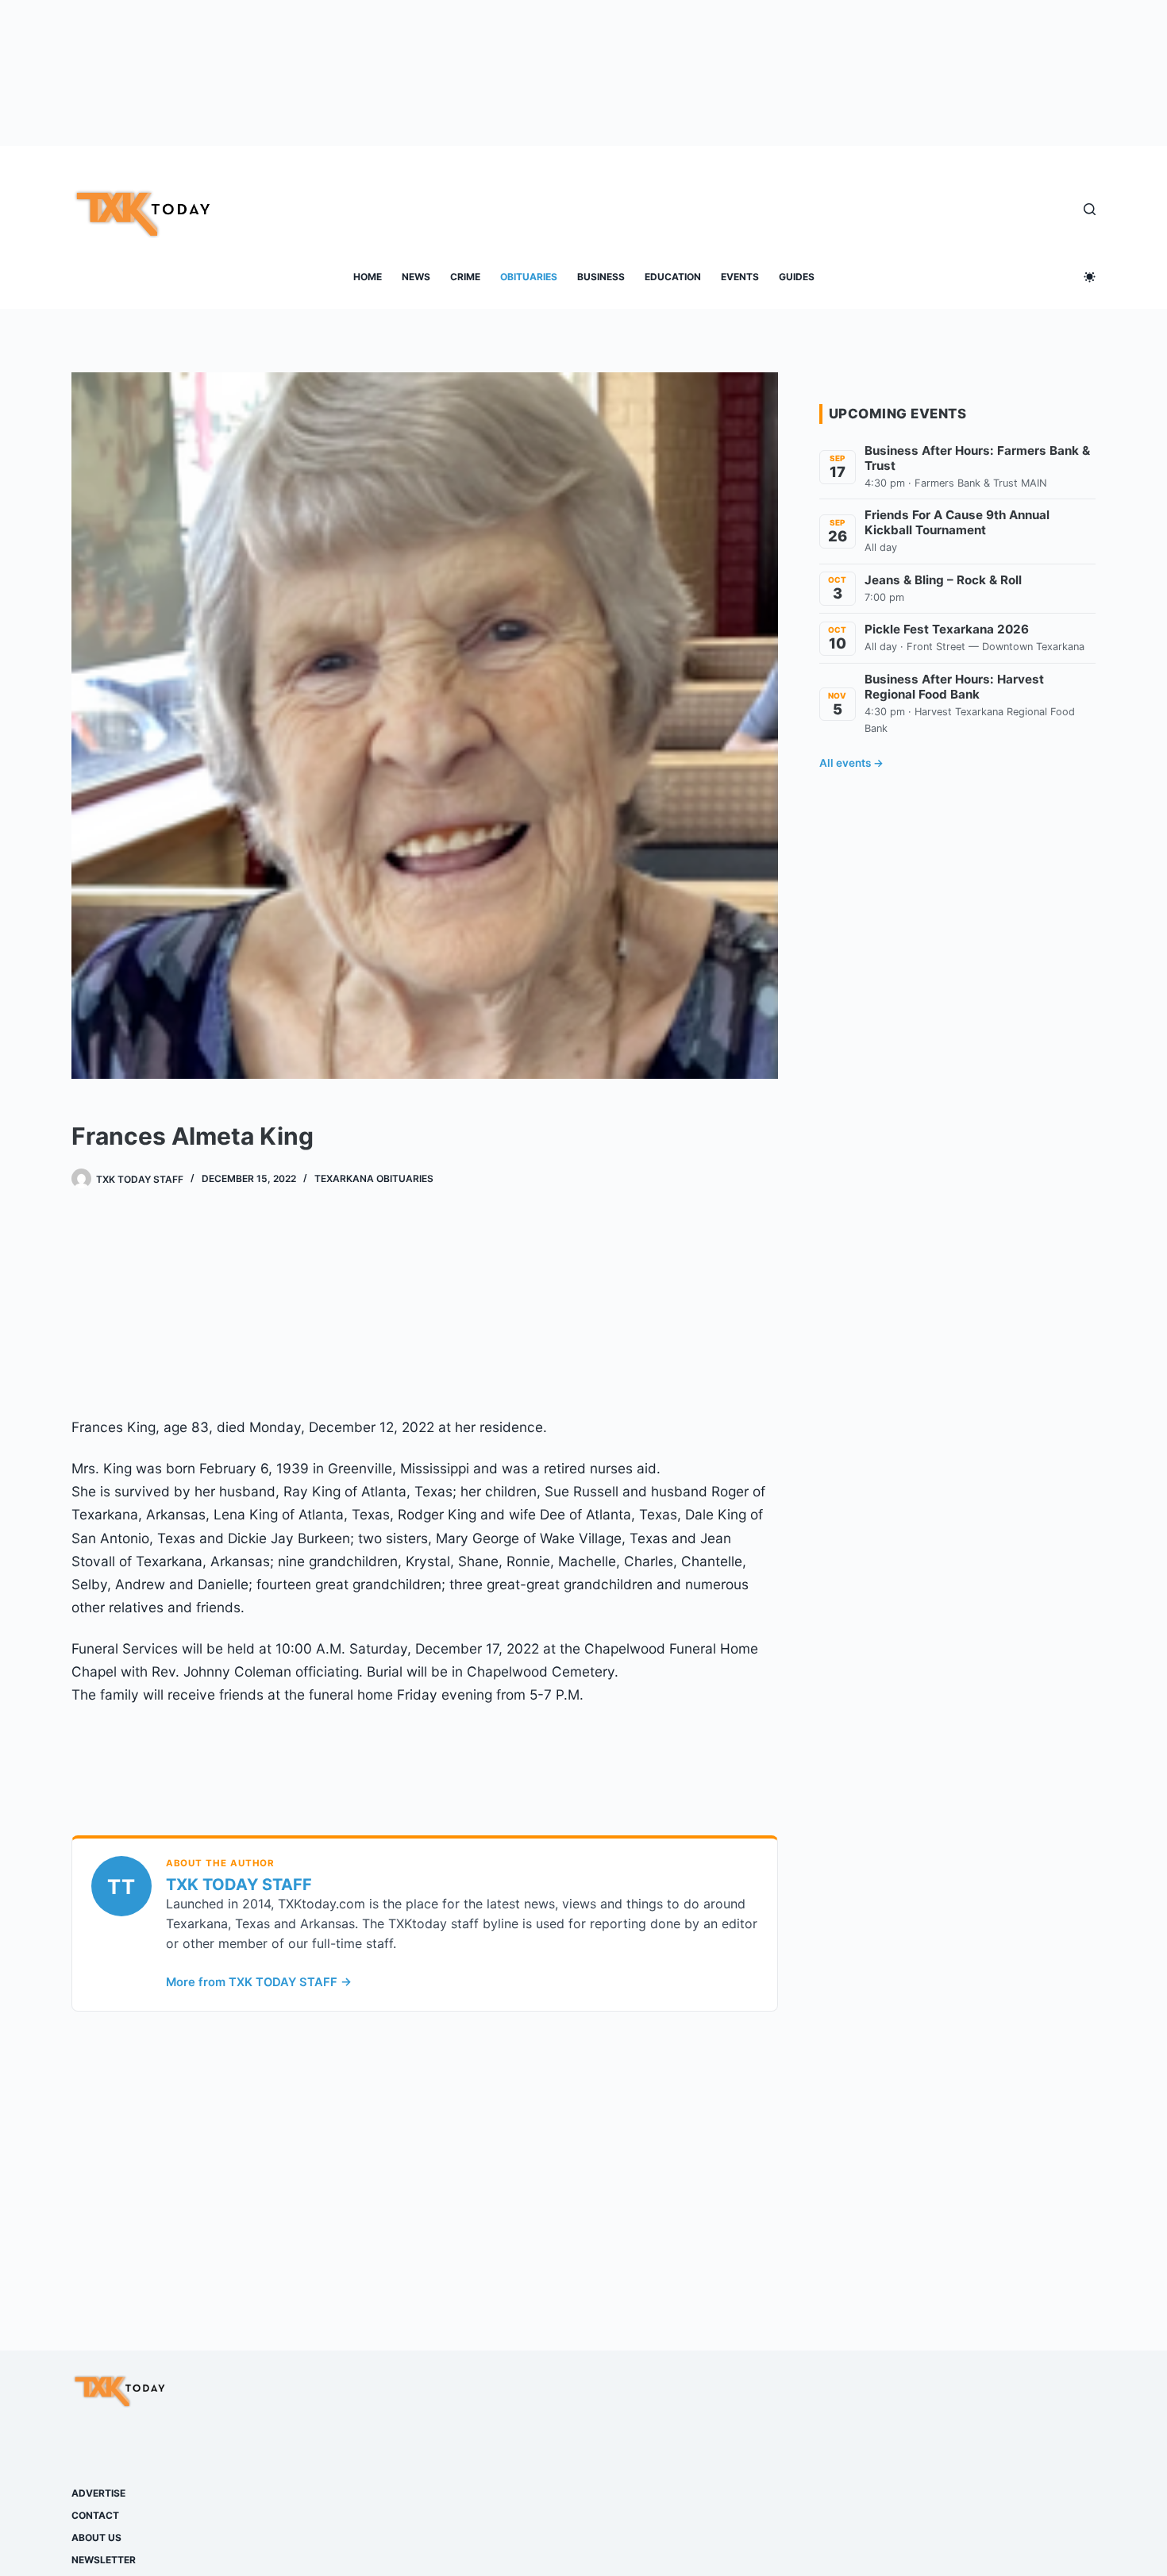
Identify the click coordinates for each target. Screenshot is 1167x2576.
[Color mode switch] (1090, 277)
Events (740, 277)
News (416, 277)
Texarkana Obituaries (374, 1178)
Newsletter (104, 2560)
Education (673, 277)
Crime (465, 277)
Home (368, 277)
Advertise (98, 2493)
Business (601, 277)
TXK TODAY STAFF (239, 1885)
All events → (851, 763)
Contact (95, 2515)
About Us (96, 2537)
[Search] (1090, 209)
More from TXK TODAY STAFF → (259, 1982)
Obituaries (529, 277)
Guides (797, 277)
